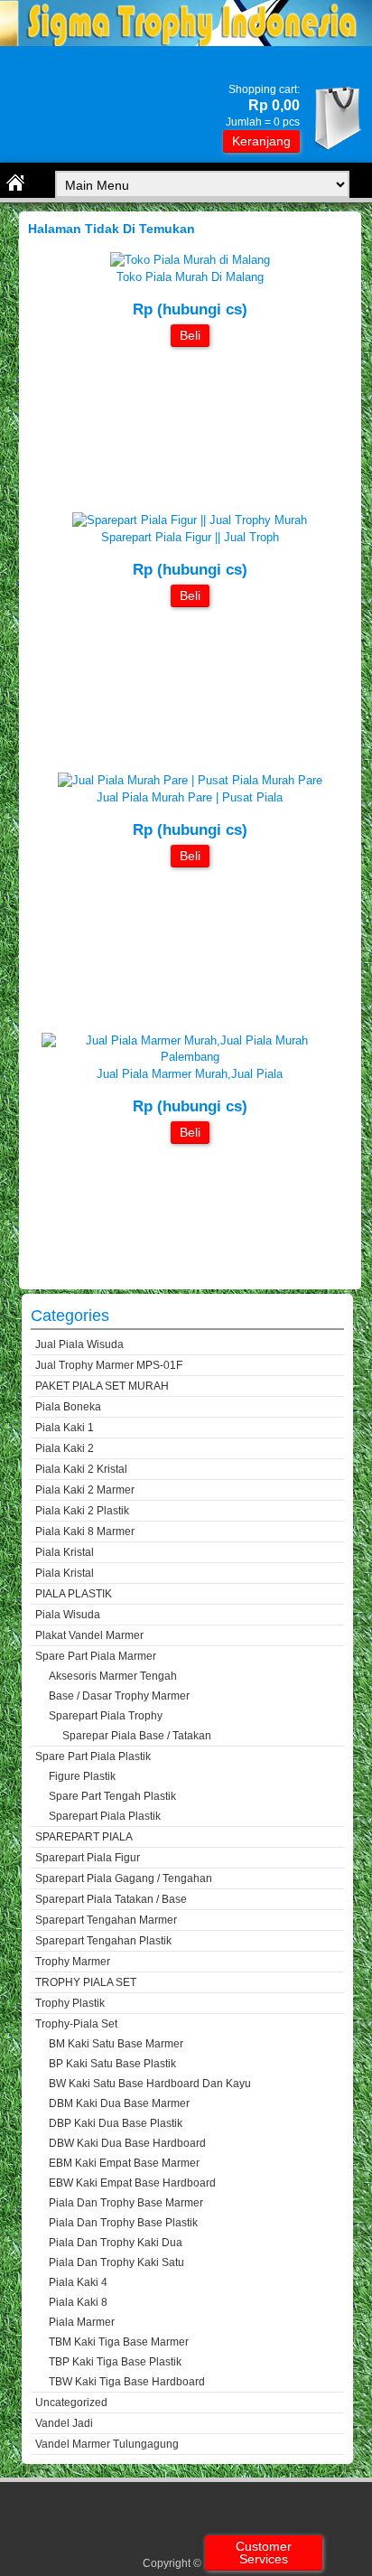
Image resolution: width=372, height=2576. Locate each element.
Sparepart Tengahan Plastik (103, 1941)
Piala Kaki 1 (65, 1428)
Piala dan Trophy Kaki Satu (116, 2262)
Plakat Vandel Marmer (89, 1635)
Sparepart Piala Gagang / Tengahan (124, 1878)
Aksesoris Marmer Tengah (113, 1676)
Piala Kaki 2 (65, 1448)
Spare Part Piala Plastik (93, 1756)
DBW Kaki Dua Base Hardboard (127, 2143)
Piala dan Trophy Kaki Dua (116, 2243)
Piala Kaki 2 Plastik (82, 1511)
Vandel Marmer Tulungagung (107, 2444)
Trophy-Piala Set (76, 2024)
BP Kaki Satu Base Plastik (112, 2064)
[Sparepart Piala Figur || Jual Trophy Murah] (190, 520)
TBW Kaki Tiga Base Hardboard (127, 2382)
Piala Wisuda (68, 1615)
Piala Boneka (68, 1407)
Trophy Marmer (73, 1962)
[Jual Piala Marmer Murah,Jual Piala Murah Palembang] (190, 1057)
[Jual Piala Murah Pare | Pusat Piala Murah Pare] (190, 780)
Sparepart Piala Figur (88, 1858)
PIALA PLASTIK (74, 1594)
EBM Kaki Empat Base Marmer (124, 2163)
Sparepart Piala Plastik (105, 1816)
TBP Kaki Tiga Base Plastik (115, 2362)
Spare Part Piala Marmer (96, 1656)
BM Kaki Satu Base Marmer (116, 2044)
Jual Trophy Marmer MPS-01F (109, 1365)
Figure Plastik (82, 1776)
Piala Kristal (65, 1552)
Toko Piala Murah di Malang (190, 277)
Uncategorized (71, 2403)
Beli (190, 335)
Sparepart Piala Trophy (106, 1716)
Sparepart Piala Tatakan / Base (111, 1899)
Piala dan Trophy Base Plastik (123, 2223)
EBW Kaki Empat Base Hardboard (132, 2183)
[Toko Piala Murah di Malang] (190, 260)
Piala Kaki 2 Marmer (85, 1490)
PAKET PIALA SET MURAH (102, 1386)
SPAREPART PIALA (84, 1837)
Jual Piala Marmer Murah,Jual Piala (190, 1074)
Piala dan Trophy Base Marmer (126, 2203)
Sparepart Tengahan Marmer (106, 1920)
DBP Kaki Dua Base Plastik (116, 2123)
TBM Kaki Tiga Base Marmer (119, 2342)
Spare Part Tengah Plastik (112, 1796)
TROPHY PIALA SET (86, 1982)
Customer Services (264, 2553)
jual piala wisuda (79, 1344)
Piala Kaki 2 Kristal (81, 1469)
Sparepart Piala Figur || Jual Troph (190, 537)
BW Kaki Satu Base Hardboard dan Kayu (150, 2084)
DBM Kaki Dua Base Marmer (119, 2103)
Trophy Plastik (70, 2003)
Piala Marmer (82, 2322)
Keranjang (261, 141)
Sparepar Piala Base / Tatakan (137, 1736)
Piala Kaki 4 (78, 2282)
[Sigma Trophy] (186, 42)
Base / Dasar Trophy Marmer (119, 1696)
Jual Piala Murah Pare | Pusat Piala (190, 797)
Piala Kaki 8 (78, 2302)
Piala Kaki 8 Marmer (85, 1532)
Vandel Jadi (64, 2423)
